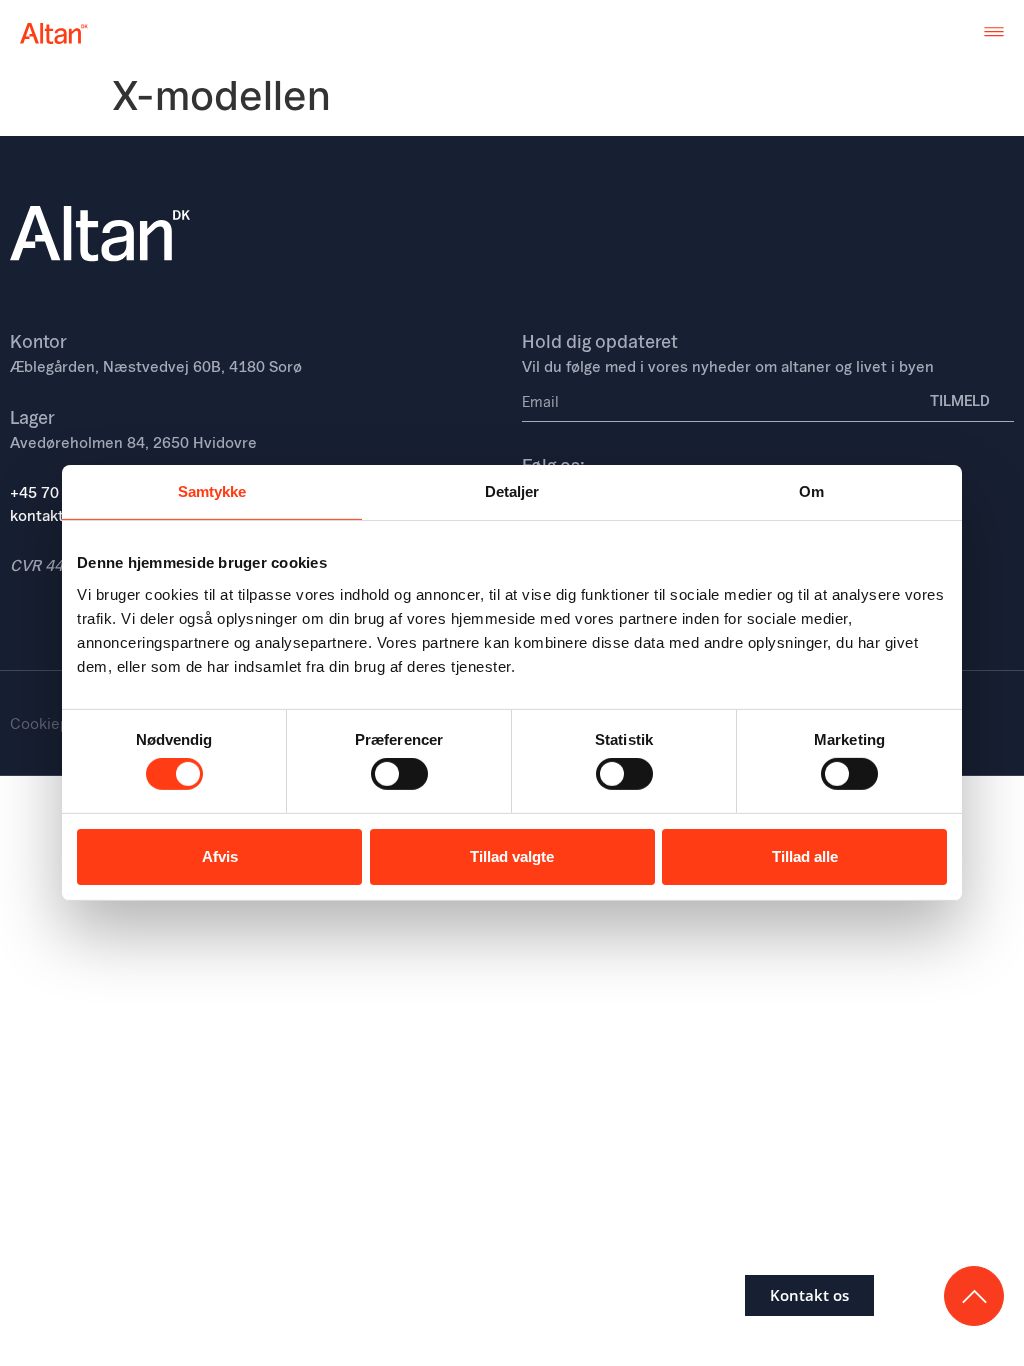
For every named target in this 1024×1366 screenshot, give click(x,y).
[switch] (399, 774)
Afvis (220, 856)
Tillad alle (805, 856)
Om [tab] (811, 491)
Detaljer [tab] (512, 491)
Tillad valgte (512, 856)
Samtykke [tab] (212, 491)
